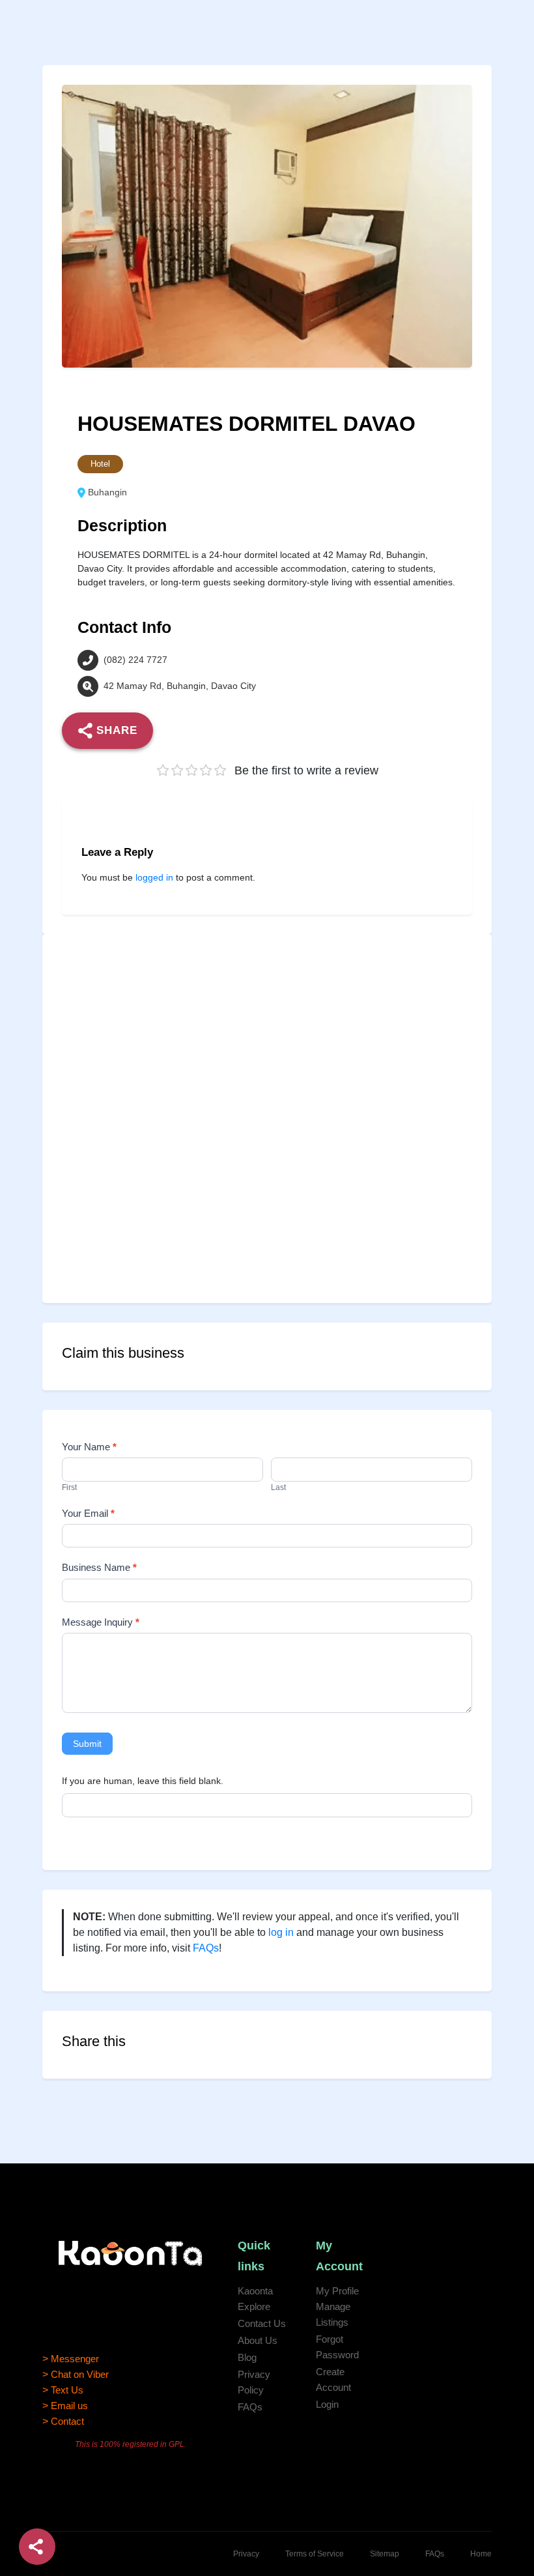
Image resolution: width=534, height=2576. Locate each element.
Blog (247, 2357)
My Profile (337, 2291)
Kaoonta (255, 2291)
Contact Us (262, 2323)
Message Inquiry (101, 1622)
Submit (87, 1744)
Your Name (89, 1447)
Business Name (99, 1567)
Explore (254, 2306)
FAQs (206, 1948)
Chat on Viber (80, 2374)
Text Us (67, 2390)
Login (327, 2404)
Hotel (100, 464)
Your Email (88, 1513)
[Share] (37, 2547)
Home (481, 2554)
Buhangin (107, 493)
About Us (258, 2340)
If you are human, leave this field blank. (143, 1781)
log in (281, 1932)
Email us (69, 2406)
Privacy (246, 2554)
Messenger (75, 2359)
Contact (67, 2421)
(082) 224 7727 (135, 660)
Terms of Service (315, 2554)
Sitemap (385, 2554)
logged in (154, 877)
